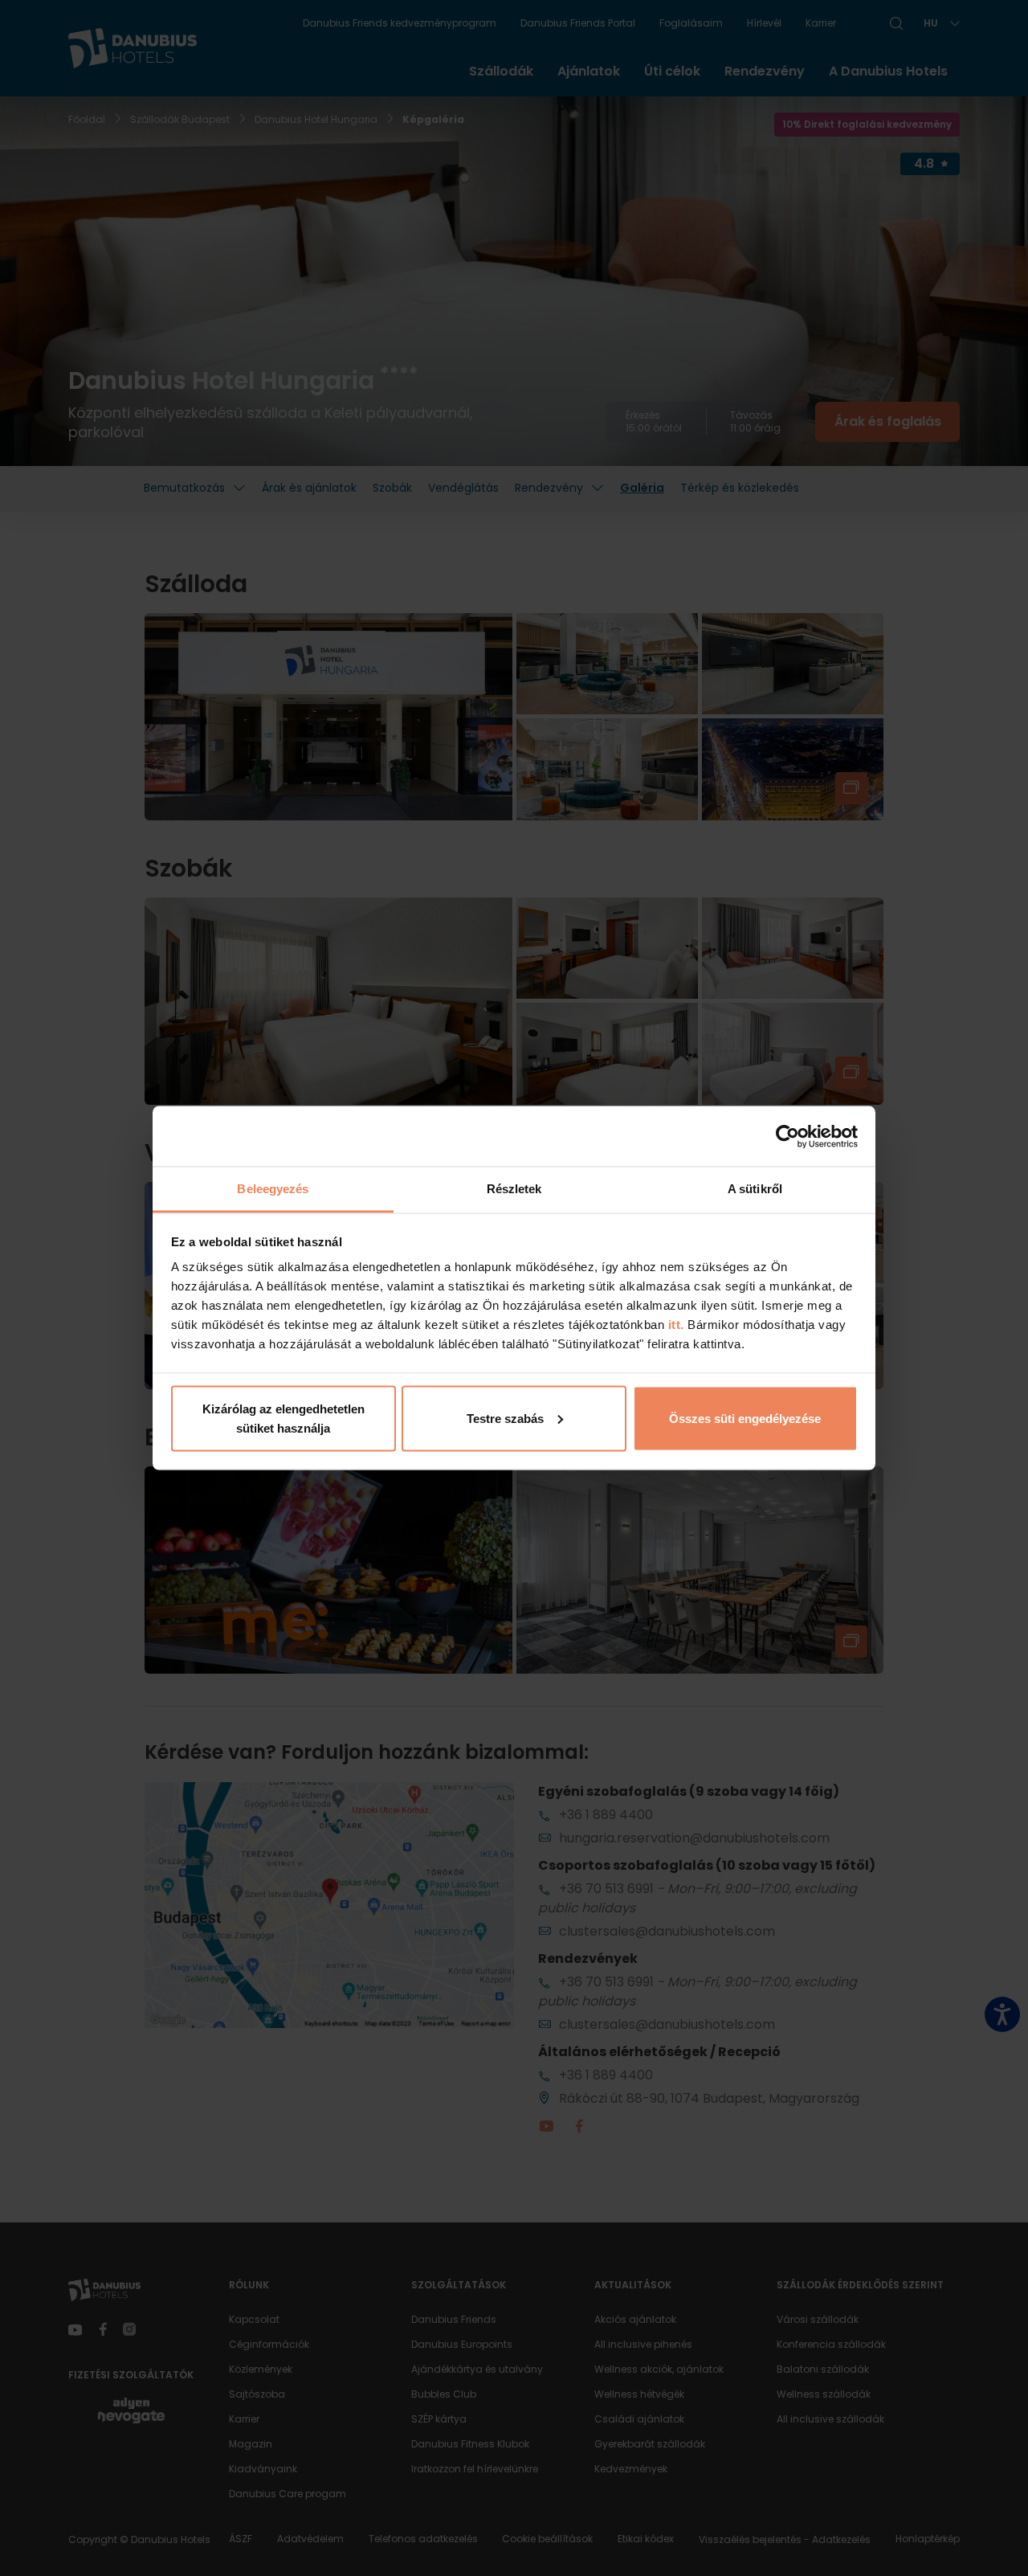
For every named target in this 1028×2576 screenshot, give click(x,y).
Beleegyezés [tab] (273, 1189)
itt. (674, 1325)
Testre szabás (505, 1418)
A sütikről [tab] (755, 1189)
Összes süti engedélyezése (745, 1418)
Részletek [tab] (514, 1189)
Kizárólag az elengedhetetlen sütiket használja (284, 1418)
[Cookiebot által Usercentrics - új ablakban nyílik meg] (787, 1136)
